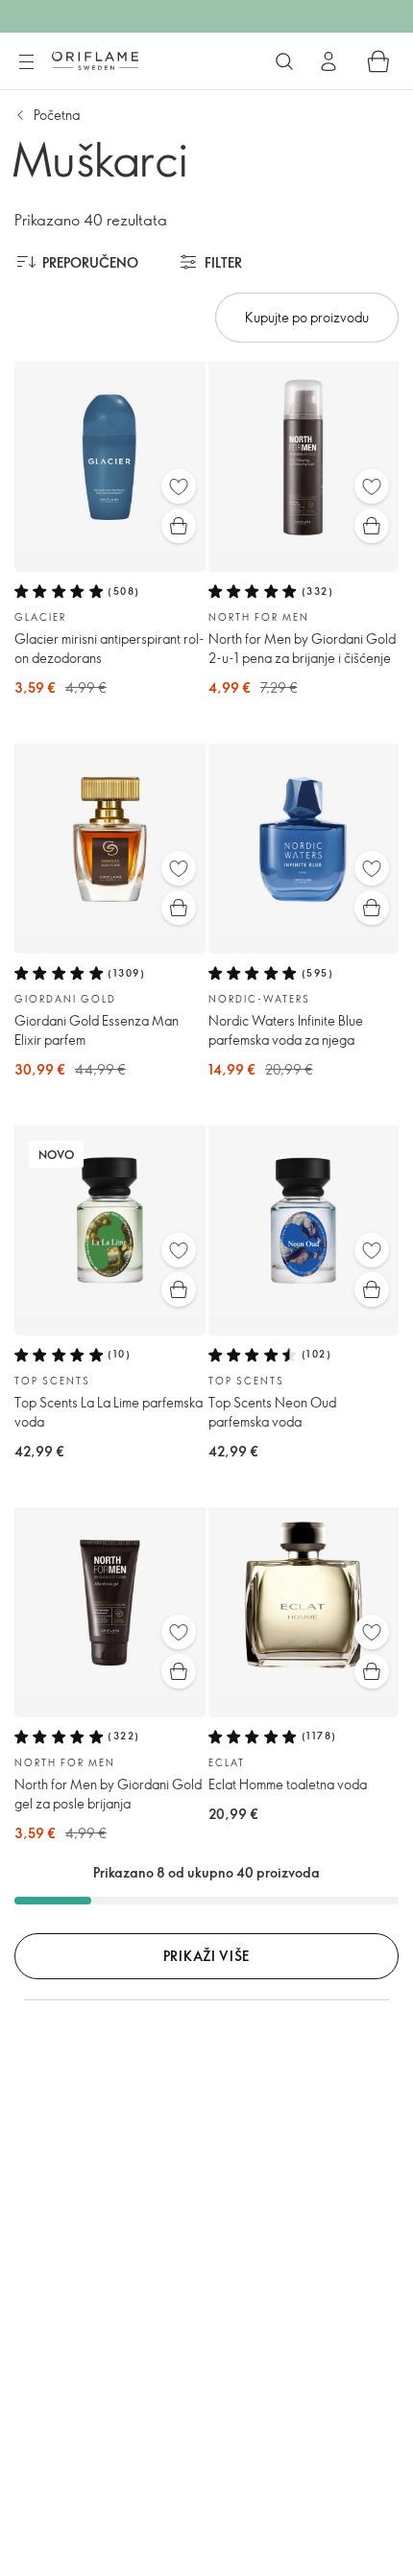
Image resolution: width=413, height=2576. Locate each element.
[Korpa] (378, 61)
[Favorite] (179, 486)
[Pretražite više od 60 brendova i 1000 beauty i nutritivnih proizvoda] (284, 61)
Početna (57, 115)
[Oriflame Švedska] (95, 60)
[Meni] (26, 62)
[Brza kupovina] (179, 526)
